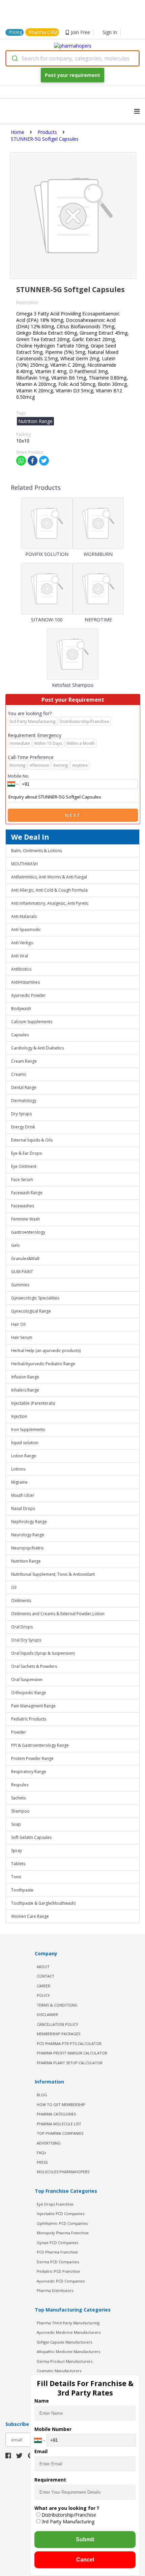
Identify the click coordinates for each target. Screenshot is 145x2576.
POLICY (43, 1995)
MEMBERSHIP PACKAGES (59, 2034)
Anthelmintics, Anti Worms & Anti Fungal (49, 877)
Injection (19, 1416)
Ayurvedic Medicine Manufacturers (69, 2332)
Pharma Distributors (55, 2290)
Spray (17, 1851)
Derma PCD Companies (58, 2262)
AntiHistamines (25, 982)
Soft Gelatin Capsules (31, 1837)
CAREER (43, 1986)
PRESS (42, 2162)
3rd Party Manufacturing (68, 2522)
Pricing (16, 32)
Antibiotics (21, 969)
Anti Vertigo (22, 943)
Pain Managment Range (33, 1706)
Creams (19, 1074)
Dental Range (24, 1087)
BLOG (42, 2095)
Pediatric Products (29, 1719)
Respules (20, 1785)
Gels (15, 1245)
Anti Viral (20, 956)
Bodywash (21, 1009)
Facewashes (23, 1206)
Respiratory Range (29, 1772)
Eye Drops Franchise (55, 2204)
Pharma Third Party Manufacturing (68, 2323)
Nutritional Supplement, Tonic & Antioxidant (53, 1574)
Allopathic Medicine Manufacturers (68, 2351)
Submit (85, 2539)
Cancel (85, 2560)
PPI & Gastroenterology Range (40, 1745)
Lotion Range (24, 1456)
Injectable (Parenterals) (33, 1403)
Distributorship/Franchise (69, 2515)
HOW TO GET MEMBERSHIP (61, 2105)
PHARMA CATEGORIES (56, 2114)
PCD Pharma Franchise (57, 2252)
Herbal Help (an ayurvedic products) (46, 1351)
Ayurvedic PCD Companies (61, 2281)
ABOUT (43, 1967)
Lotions (18, 1469)
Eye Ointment (24, 1166)
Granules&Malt (25, 1258)
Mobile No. (19, 776)
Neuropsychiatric (27, 1548)
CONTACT (46, 1976)
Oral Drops (22, 1627)
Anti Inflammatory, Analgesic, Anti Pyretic (50, 903)
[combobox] (72, 58)
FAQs (41, 2152)
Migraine (19, 1482)
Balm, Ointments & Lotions (37, 851)
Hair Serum (22, 1337)
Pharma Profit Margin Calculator (72, 2053)
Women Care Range (30, 1916)
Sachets (18, 1798)
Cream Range (24, 1061)
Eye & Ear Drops (26, 1153)
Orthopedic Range (29, 1693)
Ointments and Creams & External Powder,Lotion (58, 1614)
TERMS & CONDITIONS (57, 2005)
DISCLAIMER (47, 2014)
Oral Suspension (27, 1679)
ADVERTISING (49, 2143)
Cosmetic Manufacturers (59, 2371)
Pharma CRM (43, 32)
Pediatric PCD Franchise (58, 2271)
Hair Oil (18, 1324)
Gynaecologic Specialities (35, 1298)
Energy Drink (23, 1127)
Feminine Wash (25, 1219)
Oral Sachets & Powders (34, 1666)
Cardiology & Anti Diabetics (37, 1048)
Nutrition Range (26, 1561)
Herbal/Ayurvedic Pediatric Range (43, 1364)
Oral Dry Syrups (26, 1640)
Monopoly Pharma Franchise (63, 2233)
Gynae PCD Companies (57, 2243)
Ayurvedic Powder (28, 995)
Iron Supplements (28, 1430)
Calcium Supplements (32, 1022)
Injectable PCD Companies (61, 2214)
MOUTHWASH (24, 864)
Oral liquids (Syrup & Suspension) (43, 1653)
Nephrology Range (29, 1522)
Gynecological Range (31, 1311)
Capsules (20, 1035)
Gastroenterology (28, 1232)
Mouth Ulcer (23, 1495)
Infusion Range (25, 1377)
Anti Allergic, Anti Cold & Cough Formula (49, 890)
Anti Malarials (24, 916)
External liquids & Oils (32, 1140)
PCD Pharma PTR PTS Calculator (69, 2043)
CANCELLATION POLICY (57, 2024)
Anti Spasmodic (26, 930)
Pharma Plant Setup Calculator (70, 2063)
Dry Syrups (21, 1114)
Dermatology (24, 1101)
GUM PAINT (22, 1272)
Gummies (20, 1285)
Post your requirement (72, 75)
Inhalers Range (25, 1390)
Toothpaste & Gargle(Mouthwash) (43, 1903)
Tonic (16, 1877)
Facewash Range (27, 1193)
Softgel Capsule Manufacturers (64, 2342)
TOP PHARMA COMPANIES (60, 2133)
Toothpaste (22, 1890)
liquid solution (25, 1443)
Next (73, 815)
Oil (14, 1587)
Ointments (21, 1601)
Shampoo (20, 1811)
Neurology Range (28, 1535)
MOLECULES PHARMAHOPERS (63, 2172)
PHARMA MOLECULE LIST (59, 2124)
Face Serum (22, 1180)
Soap (16, 1824)
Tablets (18, 1864)
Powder (19, 1732)
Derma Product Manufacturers (65, 2361)
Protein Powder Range (32, 1758)
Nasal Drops (23, 1508)
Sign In (110, 32)
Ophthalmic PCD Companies (62, 2223)
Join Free (80, 32)
